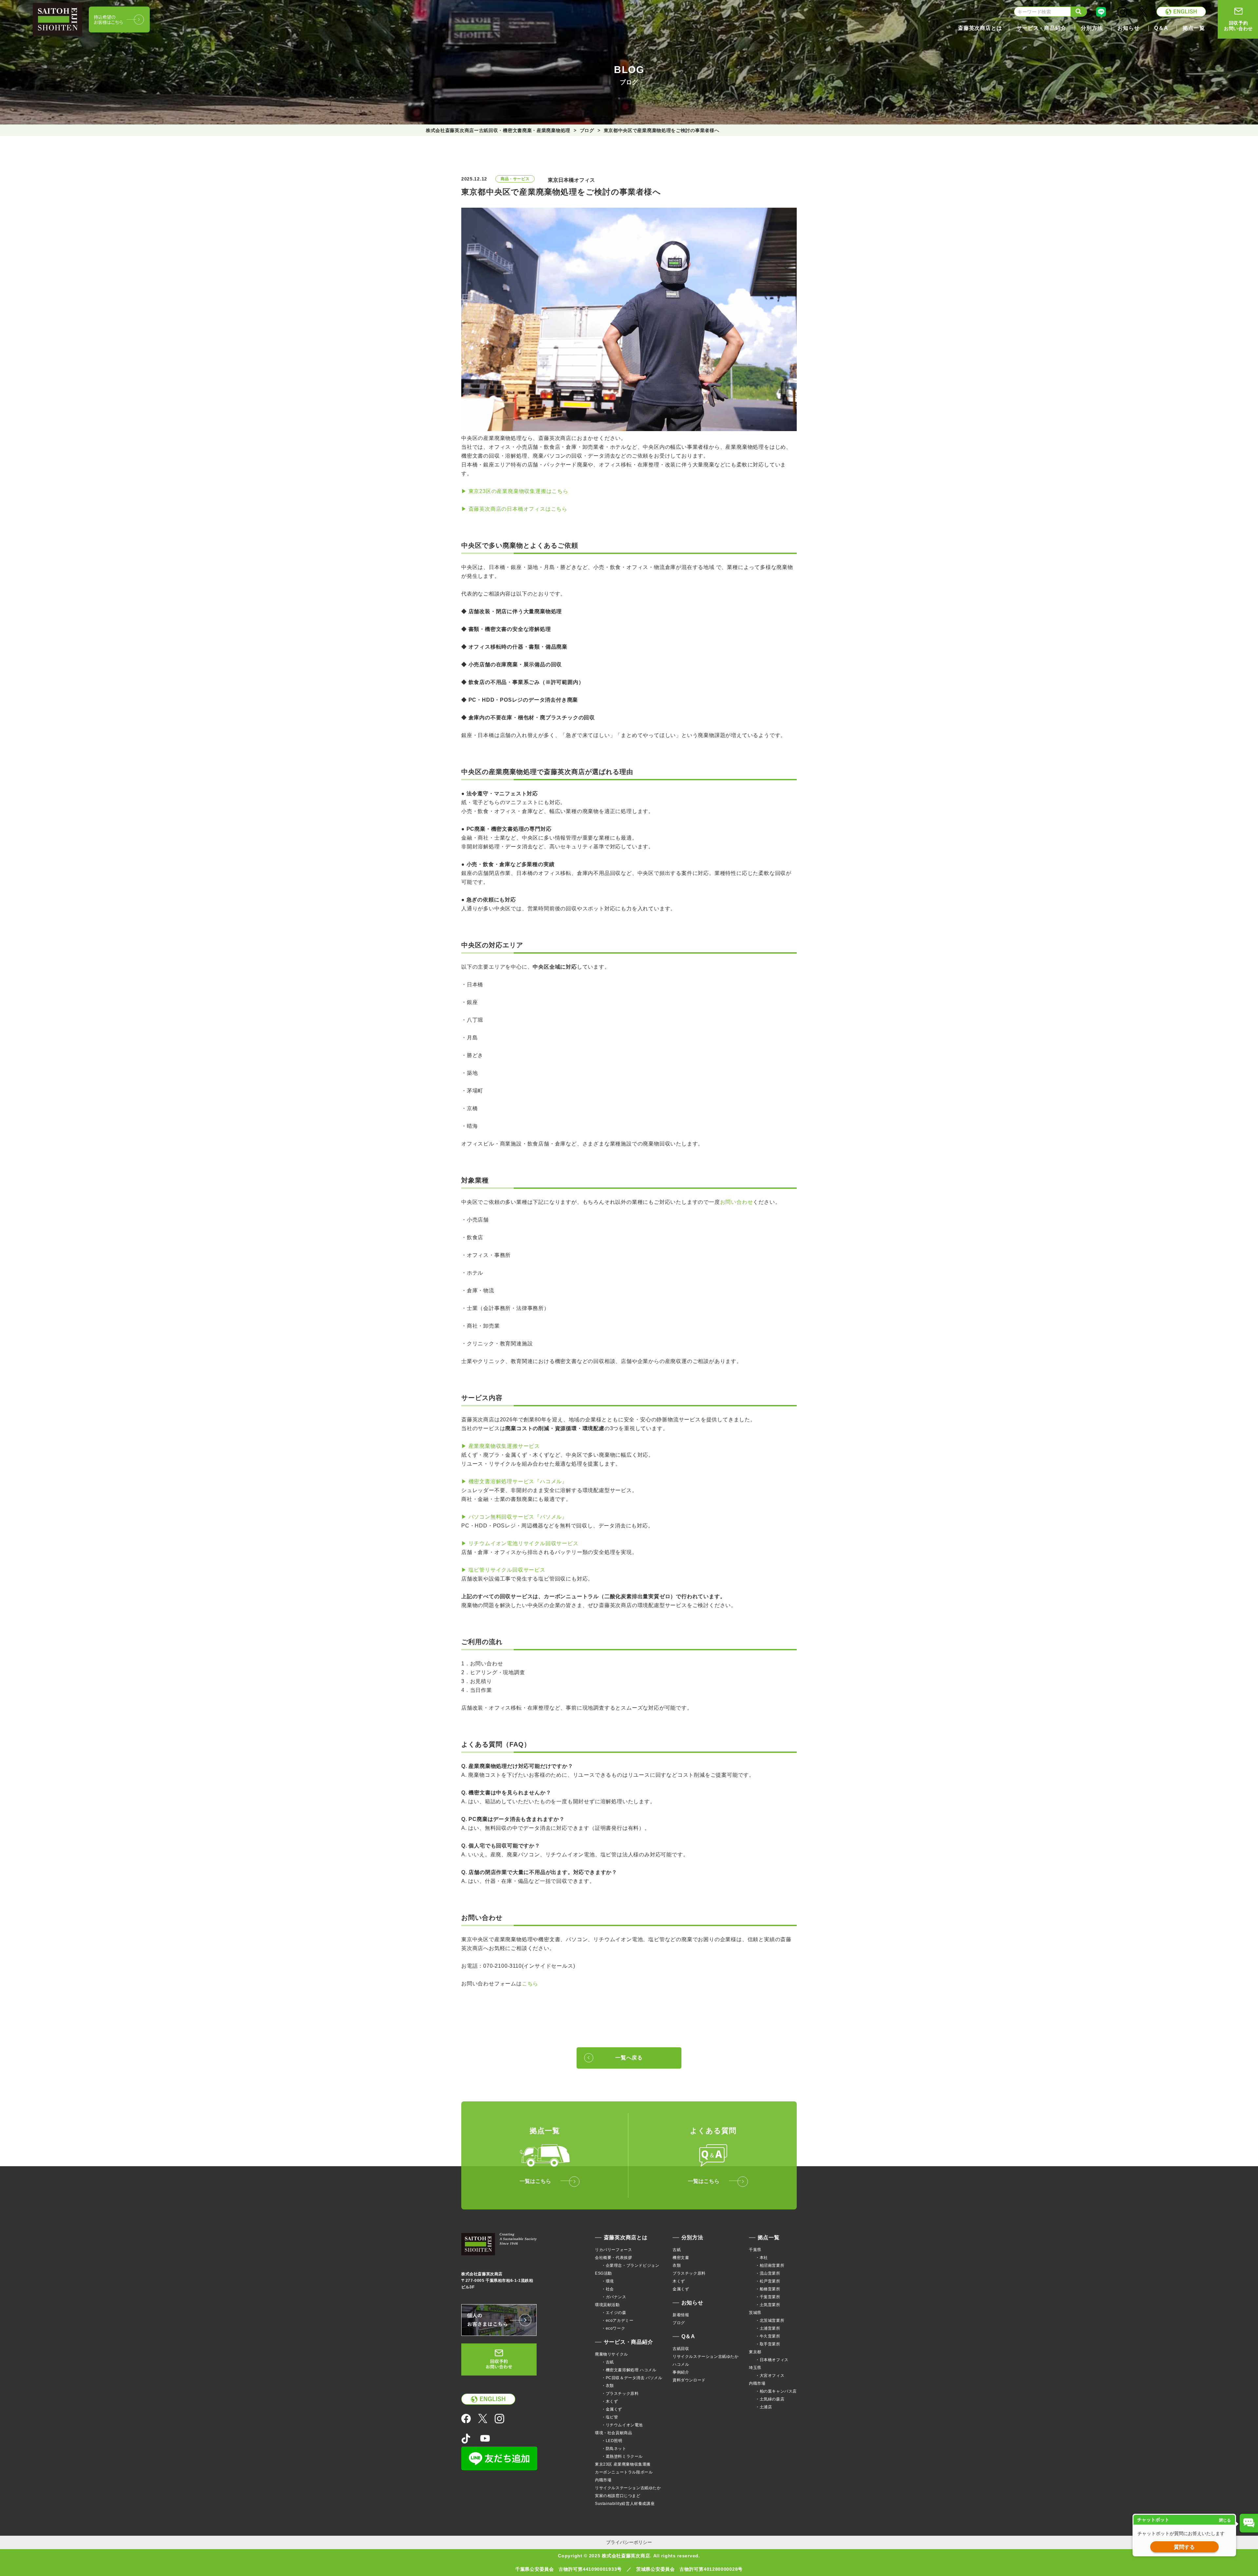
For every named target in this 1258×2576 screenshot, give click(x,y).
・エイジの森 (614, 2313)
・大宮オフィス (770, 2376)
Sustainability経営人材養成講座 (625, 2504)
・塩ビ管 (610, 2417)
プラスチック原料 (689, 2273)
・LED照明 (612, 2441)
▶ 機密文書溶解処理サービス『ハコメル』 (514, 1481)
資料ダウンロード (689, 2380)
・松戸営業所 (768, 2281)
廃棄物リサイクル (611, 2354)
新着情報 (681, 2315)
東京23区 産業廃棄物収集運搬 (623, 2464)
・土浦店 (764, 2407)
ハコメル (681, 2364)
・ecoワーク (613, 2328)
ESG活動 (603, 2273)
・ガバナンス (614, 2297)
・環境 (608, 2281)
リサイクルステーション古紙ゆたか (628, 2488)
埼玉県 (755, 2368)
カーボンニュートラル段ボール (624, 2472)
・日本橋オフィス (772, 2360)
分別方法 (692, 2237)
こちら (530, 1984)
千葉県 (755, 2250)
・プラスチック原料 (620, 2394)
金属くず (681, 2289)
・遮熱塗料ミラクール (622, 2456)
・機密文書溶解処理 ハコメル (629, 2370)
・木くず (610, 2401)
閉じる (1225, 2520)
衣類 (677, 2265)
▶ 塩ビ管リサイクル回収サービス (503, 1570)
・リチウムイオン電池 (622, 2425)
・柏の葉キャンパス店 (776, 2391)
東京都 (755, 2352)
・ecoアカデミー (617, 2320)
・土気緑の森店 (770, 2399)
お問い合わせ (737, 1202)
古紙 (677, 2250)
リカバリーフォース (613, 2250)
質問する (1184, 2547)
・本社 (762, 2258)
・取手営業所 (768, 2344)
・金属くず (612, 2409)
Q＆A (688, 2336)
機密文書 (681, 2258)
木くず (679, 2281)
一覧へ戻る (629, 2058)
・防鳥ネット (614, 2449)
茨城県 (755, 2313)
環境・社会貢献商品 (613, 2433)
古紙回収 (681, 2349)
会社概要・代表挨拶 (613, 2258)
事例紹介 (681, 2372)
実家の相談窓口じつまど (618, 2496)
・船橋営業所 (768, 2289)
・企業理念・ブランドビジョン (630, 2265)
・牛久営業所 (768, 2336)
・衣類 (608, 2386)
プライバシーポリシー (629, 2542)
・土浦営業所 (768, 2328)
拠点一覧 (769, 2237)
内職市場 (603, 2480)
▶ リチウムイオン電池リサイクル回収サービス (520, 1543)
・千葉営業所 (768, 2297)
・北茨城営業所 (770, 2320)
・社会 (608, 2289)
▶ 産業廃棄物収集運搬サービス (501, 1446)
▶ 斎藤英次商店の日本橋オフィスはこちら (514, 509)
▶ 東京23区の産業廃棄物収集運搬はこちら (515, 491)
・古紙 (608, 2362)
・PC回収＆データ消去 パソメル (632, 2378)
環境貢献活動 (607, 2305)
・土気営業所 (768, 2305)
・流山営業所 (768, 2273)
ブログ (679, 2323)
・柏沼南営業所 (770, 2265)
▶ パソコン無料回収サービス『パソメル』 (514, 1517)
